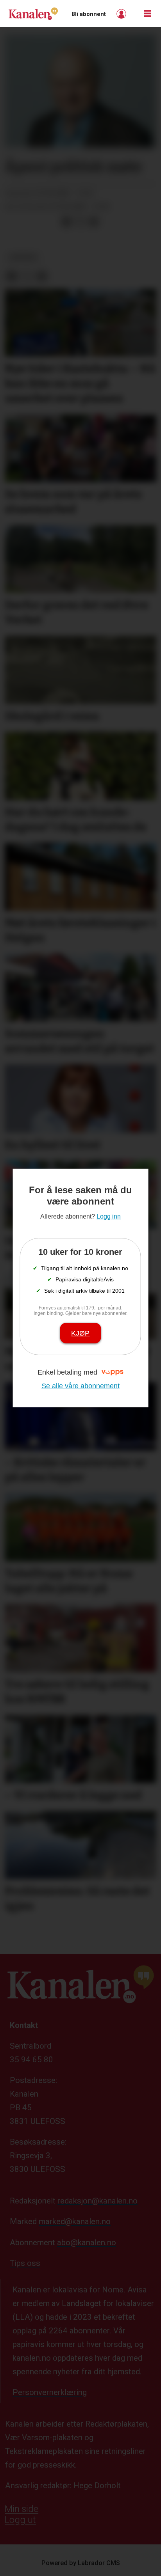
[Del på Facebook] (66, 222)
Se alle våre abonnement (80, 1386)
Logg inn (122, 14)
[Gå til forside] (33, 14)
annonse (23, 257)
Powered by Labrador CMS (81, 2563)
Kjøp (80, 1333)
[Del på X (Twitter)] (80, 222)
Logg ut (20, 2520)
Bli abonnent (89, 14)
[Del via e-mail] (93, 222)
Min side (21, 2509)
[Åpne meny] (147, 14)
